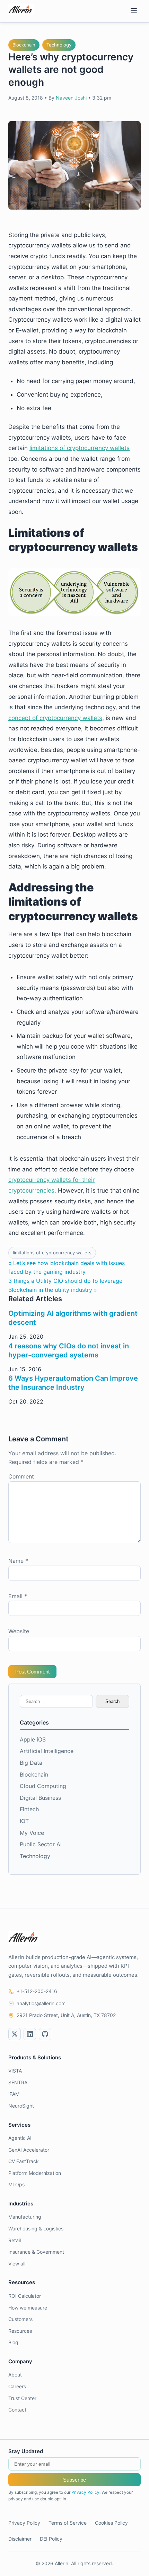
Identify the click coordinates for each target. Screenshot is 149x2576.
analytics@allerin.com (41, 2003)
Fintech (29, 1809)
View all (17, 2264)
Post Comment (32, 1672)
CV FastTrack (24, 2161)
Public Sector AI (41, 1844)
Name (18, 1561)
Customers (20, 2319)
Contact (17, 2410)
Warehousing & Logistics (36, 2228)
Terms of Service (68, 2523)
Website (19, 1631)
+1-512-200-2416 (37, 1991)
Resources (20, 2331)
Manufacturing (25, 2217)
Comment (21, 1476)
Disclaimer (20, 2539)
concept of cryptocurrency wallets (55, 718)
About (15, 2375)
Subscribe (74, 2480)
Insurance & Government (36, 2252)
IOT (24, 1821)
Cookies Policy (111, 2523)
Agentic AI (20, 2138)
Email (18, 1596)
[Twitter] (15, 2034)
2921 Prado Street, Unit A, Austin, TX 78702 (66, 2015)
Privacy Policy (85, 2492)
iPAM (14, 2094)
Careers (17, 2386)
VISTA (15, 2071)
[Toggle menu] (134, 11)
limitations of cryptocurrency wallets (80, 448)
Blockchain (24, 45)
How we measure (28, 2308)
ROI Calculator (25, 2296)
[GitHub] (45, 2034)
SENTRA (18, 2082)
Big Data (31, 1763)
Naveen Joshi (71, 98)
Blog (13, 2342)
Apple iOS (33, 1739)
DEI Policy (51, 2539)
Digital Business (40, 1798)
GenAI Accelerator (29, 2150)
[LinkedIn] (30, 2034)
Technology (59, 45)
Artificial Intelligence (47, 1751)
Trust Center (22, 2398)
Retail (15, 2240)
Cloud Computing (43, 1786)
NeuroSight (21, 2106)
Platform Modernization (35, 2173)
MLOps (16, 2184)
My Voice (32, 1833)
